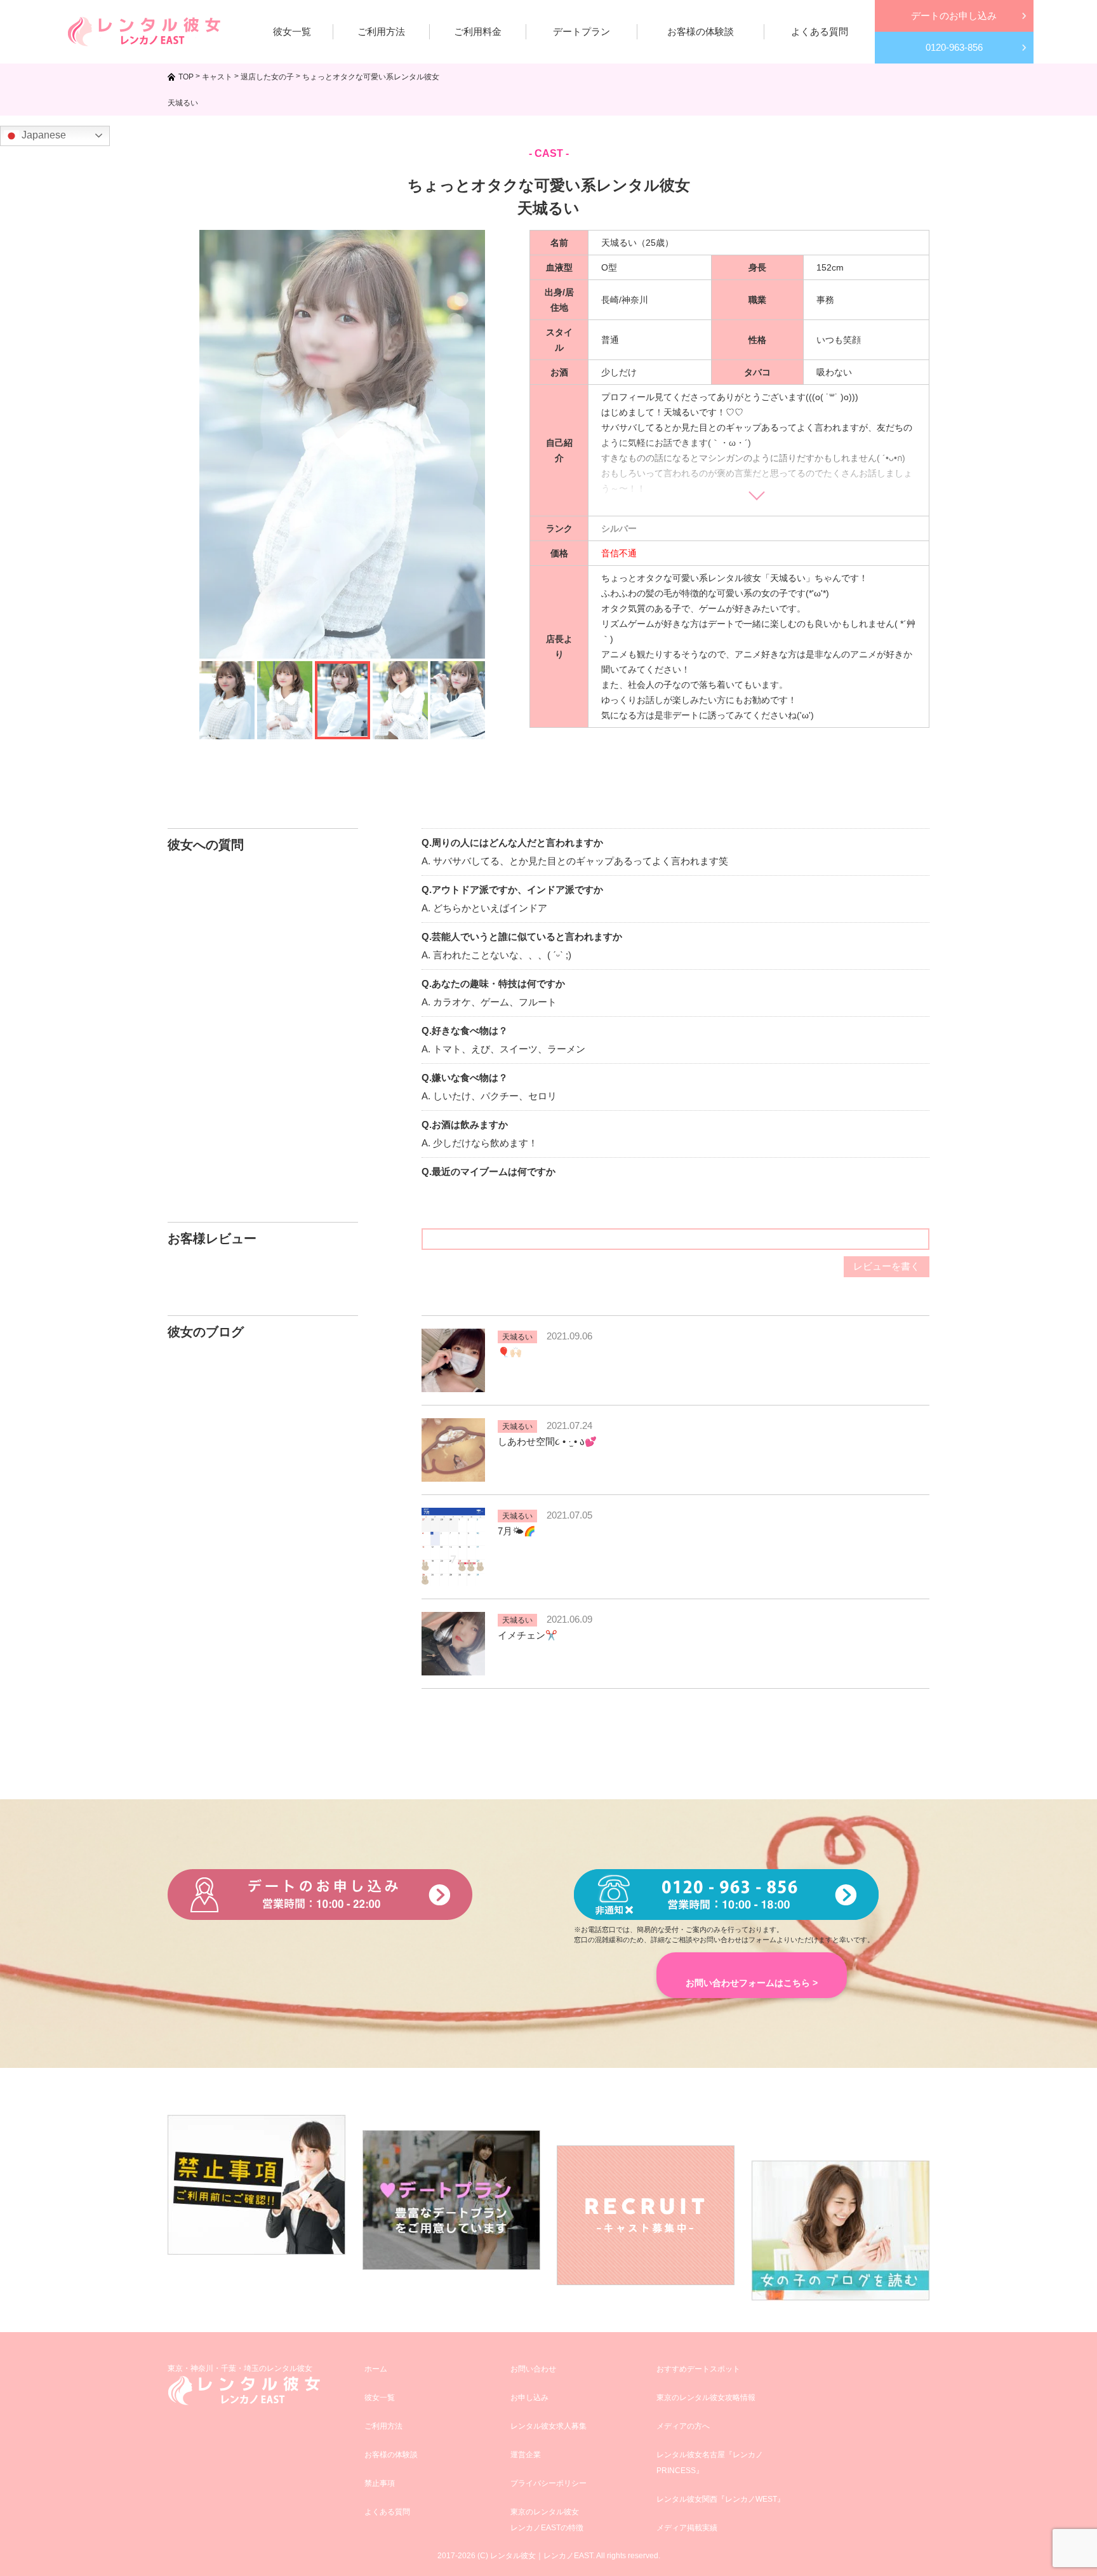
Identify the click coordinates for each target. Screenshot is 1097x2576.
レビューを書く (887, 1266)
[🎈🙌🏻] (453, 1384)
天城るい (517, 1337)
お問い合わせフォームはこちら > (752, 1983)
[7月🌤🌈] (453, 1578)
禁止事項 (380, 2483)
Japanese (43, 135)
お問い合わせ (533, 2369)
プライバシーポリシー (548, 2483)
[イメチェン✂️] (453, 1667)
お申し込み (529, 2398)
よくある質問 (387, 2512)
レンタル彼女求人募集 (548, 2426)
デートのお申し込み (954, 16)
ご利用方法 (383, 2426)
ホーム (376, 2369)
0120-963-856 (954, 47)
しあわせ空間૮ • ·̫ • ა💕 (547, 1441)
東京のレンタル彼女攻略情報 (706, 2398)
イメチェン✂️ (528, 1635)
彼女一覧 (380, 2398)
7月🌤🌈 (517, 1531)
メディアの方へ (683, 2426)
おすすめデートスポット (698, 2369)
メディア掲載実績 (687, 2528)
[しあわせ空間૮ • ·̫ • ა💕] (453, 1474)
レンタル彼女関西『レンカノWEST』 (721, 2499)
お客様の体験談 (391, 2455)
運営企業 (526, 2455)
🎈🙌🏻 (510, 1352)
